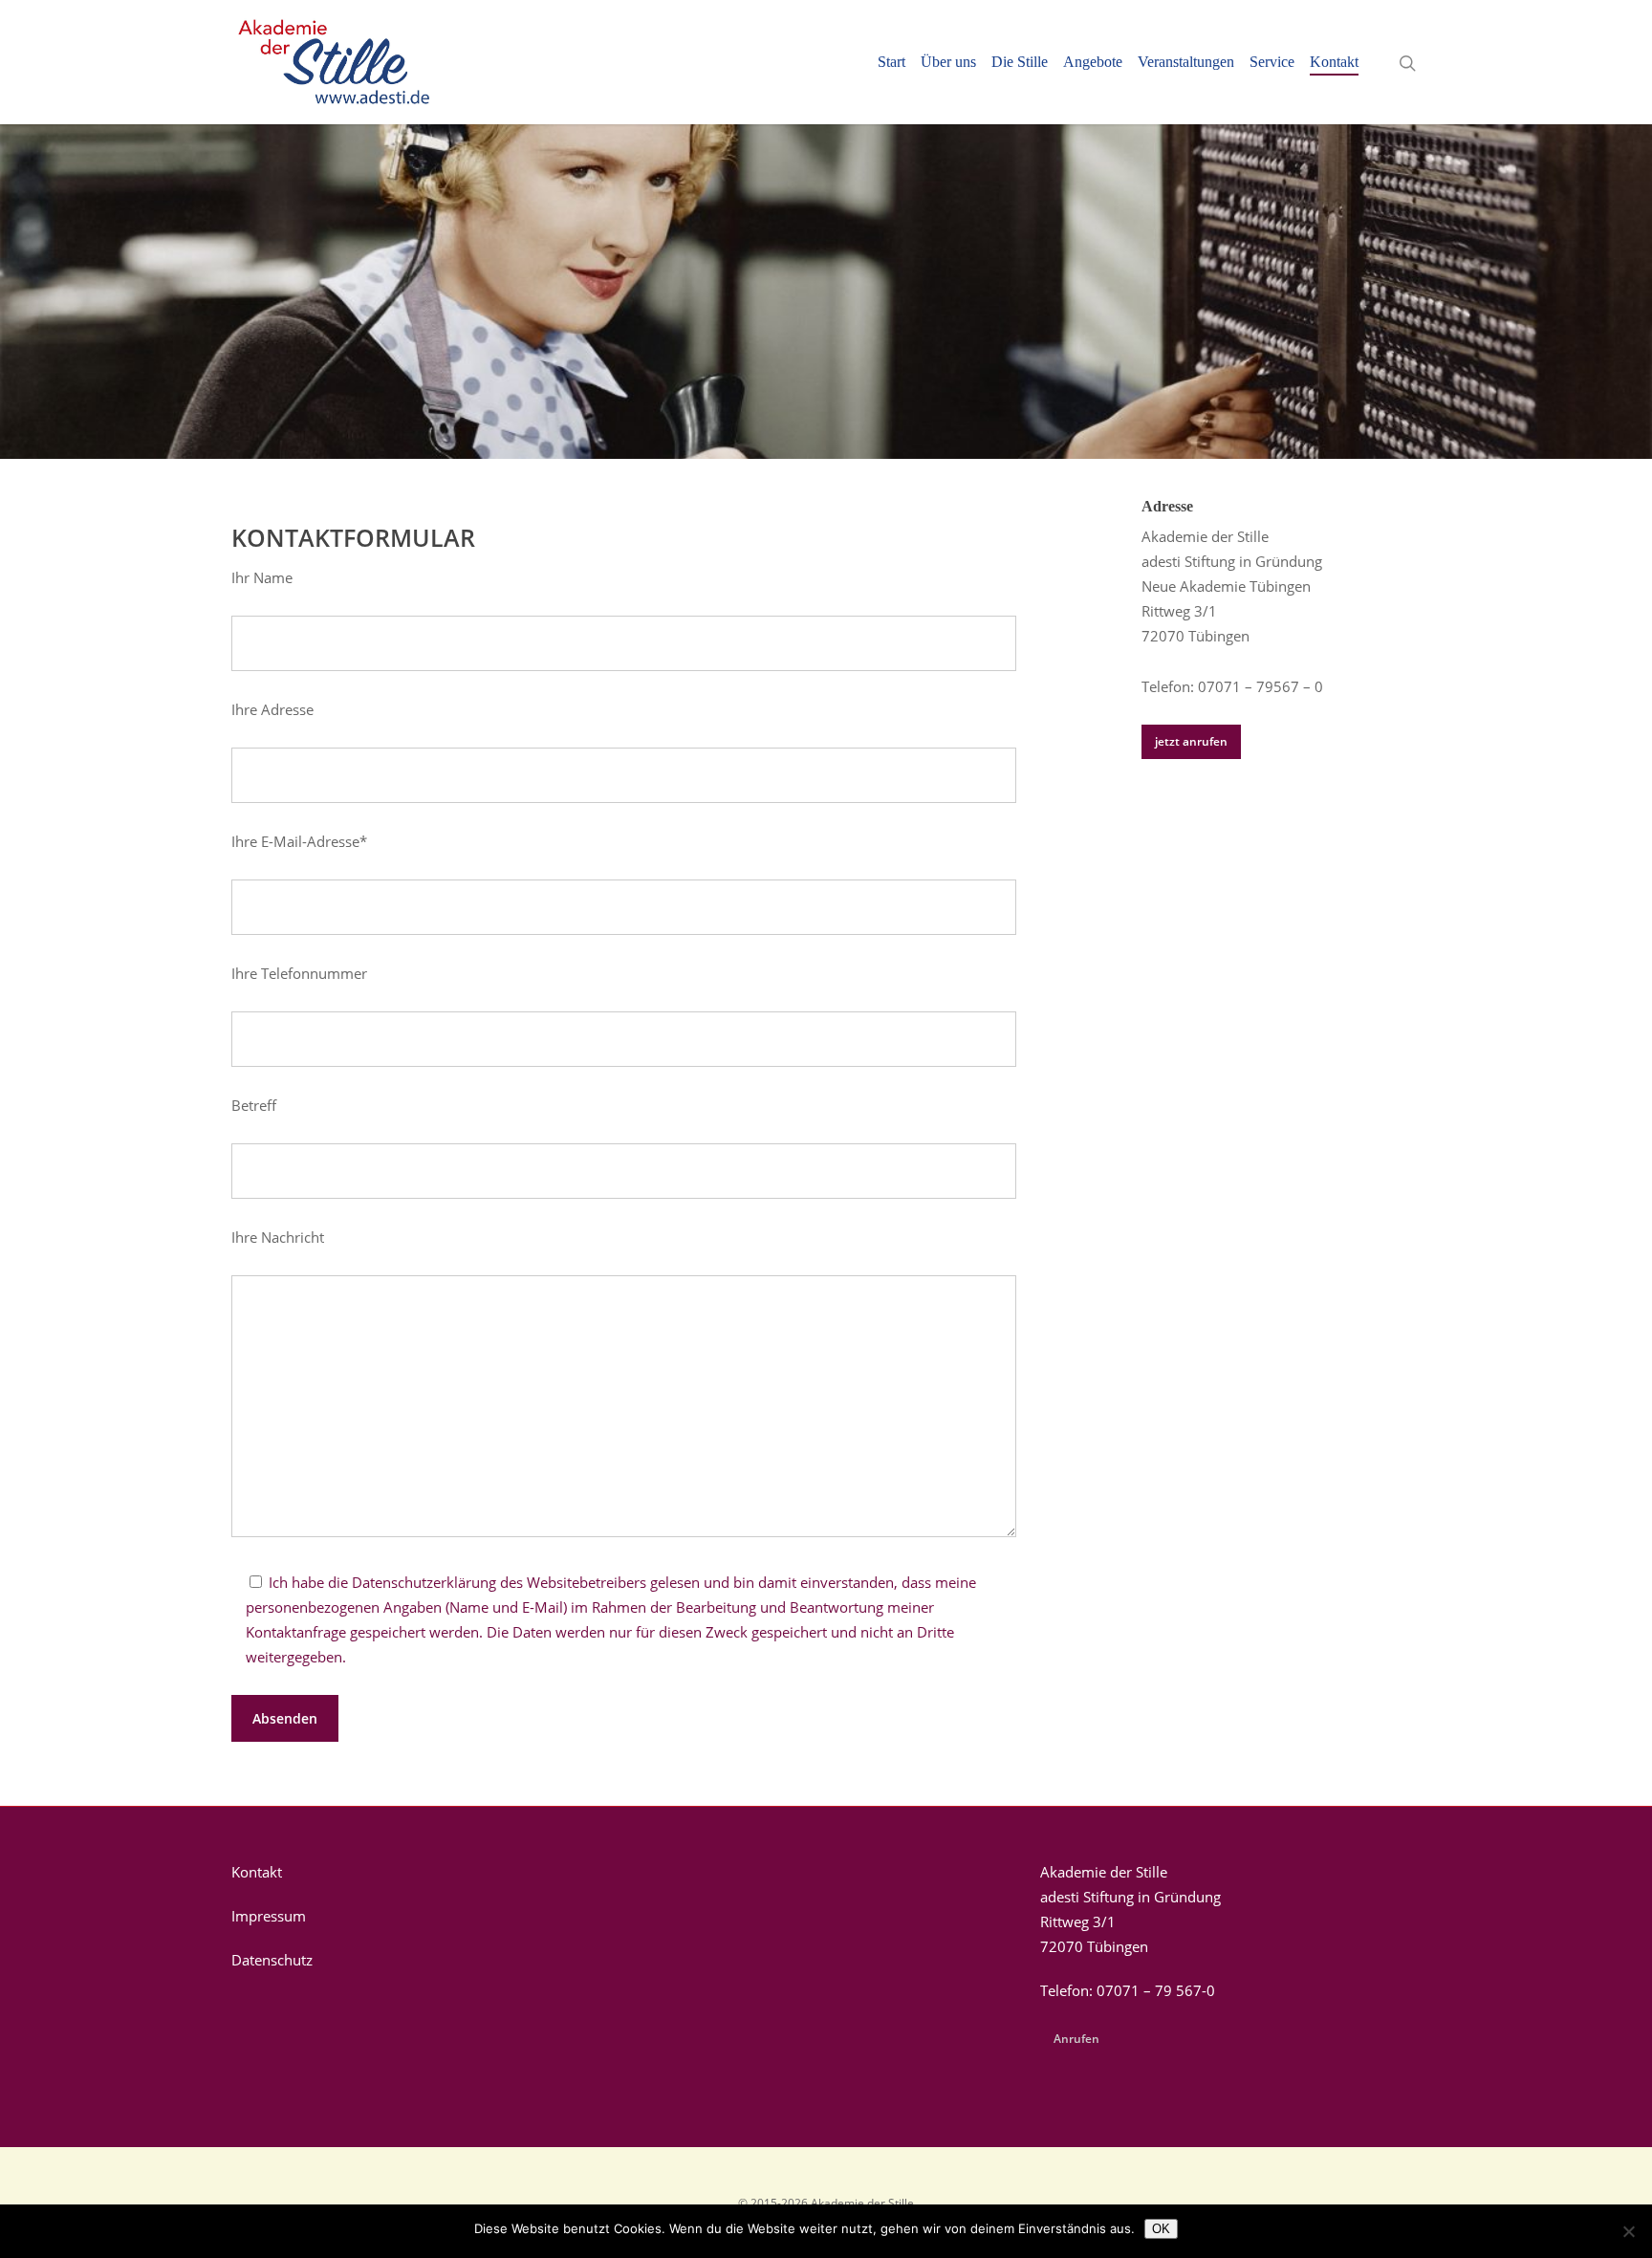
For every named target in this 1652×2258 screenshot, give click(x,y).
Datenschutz (272, 1960)
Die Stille (1020, 62)
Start (891, 62)
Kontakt (1334, 62)
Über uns (948, 62)
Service (1272, 62)
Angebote (1093, 62)
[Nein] (1628, 2231)
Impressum (269, 1916)
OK (1161, 2229)
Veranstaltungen (1186, 62)
